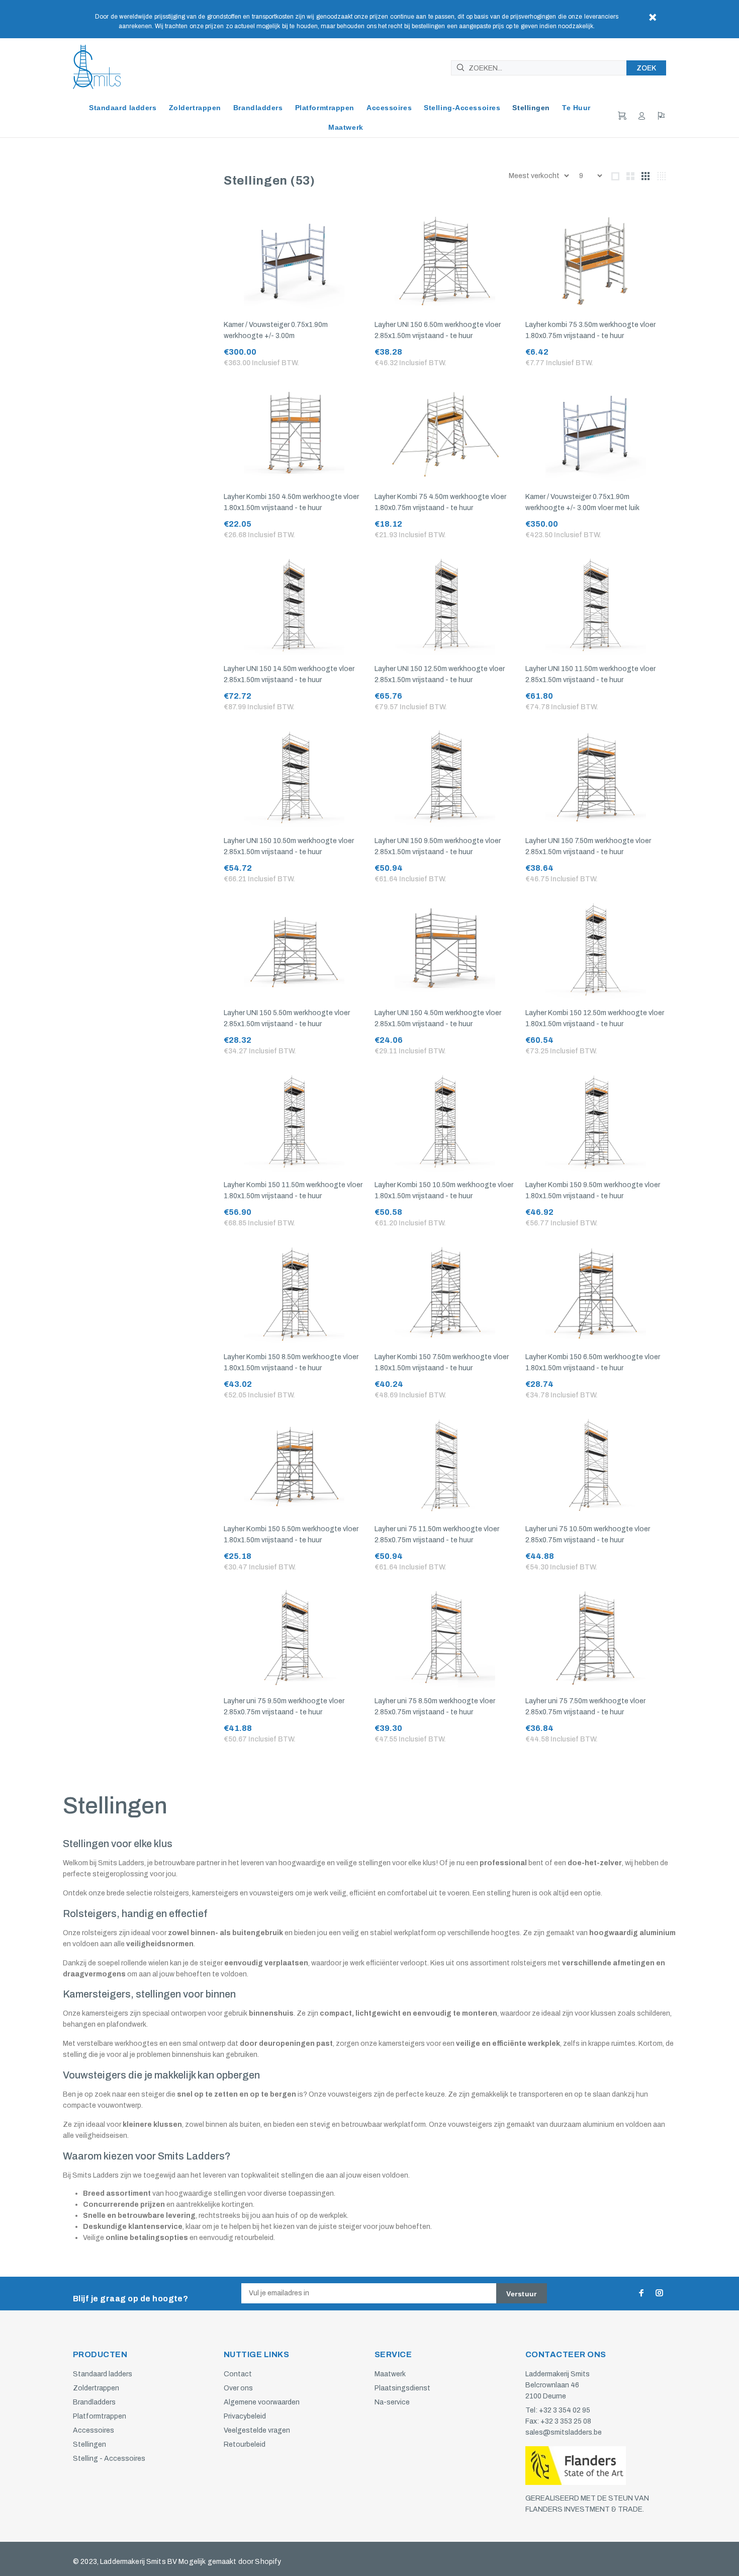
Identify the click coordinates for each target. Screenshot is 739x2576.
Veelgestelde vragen (257, 2430)
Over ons (238, 2388)
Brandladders (94, 2402)
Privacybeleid (245, 2416)
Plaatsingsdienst (402, 2388)
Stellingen (89, 2444)
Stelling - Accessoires (109, 2459)
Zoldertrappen (96, 2388)
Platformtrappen (100, 2416)
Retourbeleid (245, 2444)
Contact (238, 2374)
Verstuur (521, 2294)
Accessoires (94, 2430)
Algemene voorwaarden (262, 2402)
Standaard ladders (103, 2374)
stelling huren (509, 1893)
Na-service (392, 2402)
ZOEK (646, 68)
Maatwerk (390, 2374)
